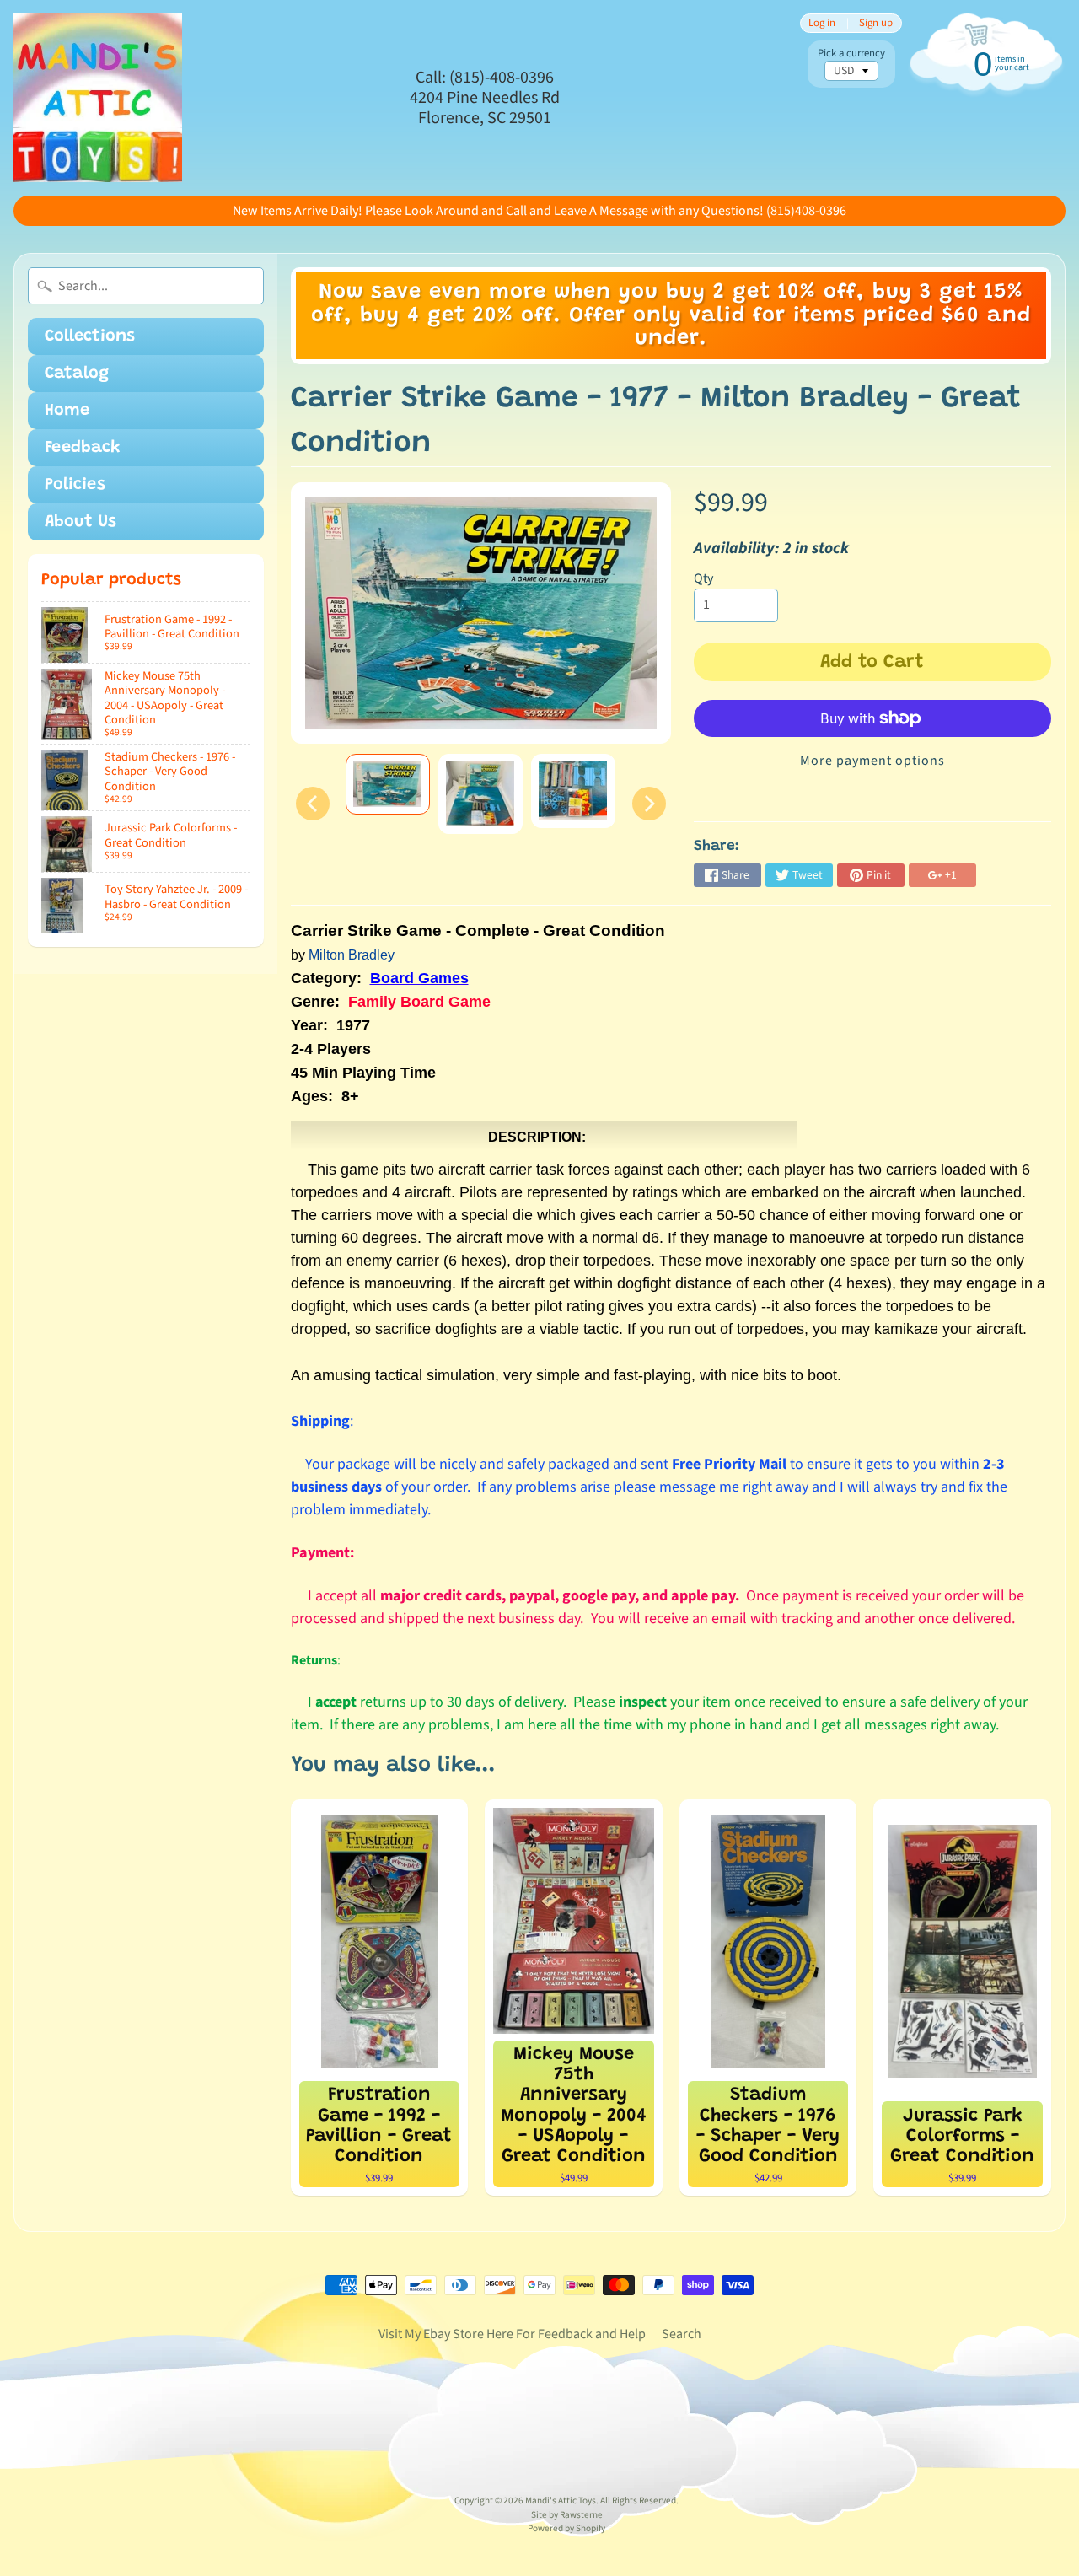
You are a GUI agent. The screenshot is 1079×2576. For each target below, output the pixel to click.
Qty (703, 578)
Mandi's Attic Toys (561, 2501)
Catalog (77, 374)
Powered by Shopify (566, 2528)
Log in (822, 23)
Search (682, 2334)
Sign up (876, 23)
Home (67, 411)
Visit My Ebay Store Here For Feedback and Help (512, 2334)
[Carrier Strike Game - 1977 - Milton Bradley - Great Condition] (388, 784)
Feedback (83, 448)
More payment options (872, 761)
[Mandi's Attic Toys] (98, 98)
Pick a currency (851, 54)
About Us (81, 522)
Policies (75, 485)
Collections (90, 336)
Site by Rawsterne (567, 2515)
